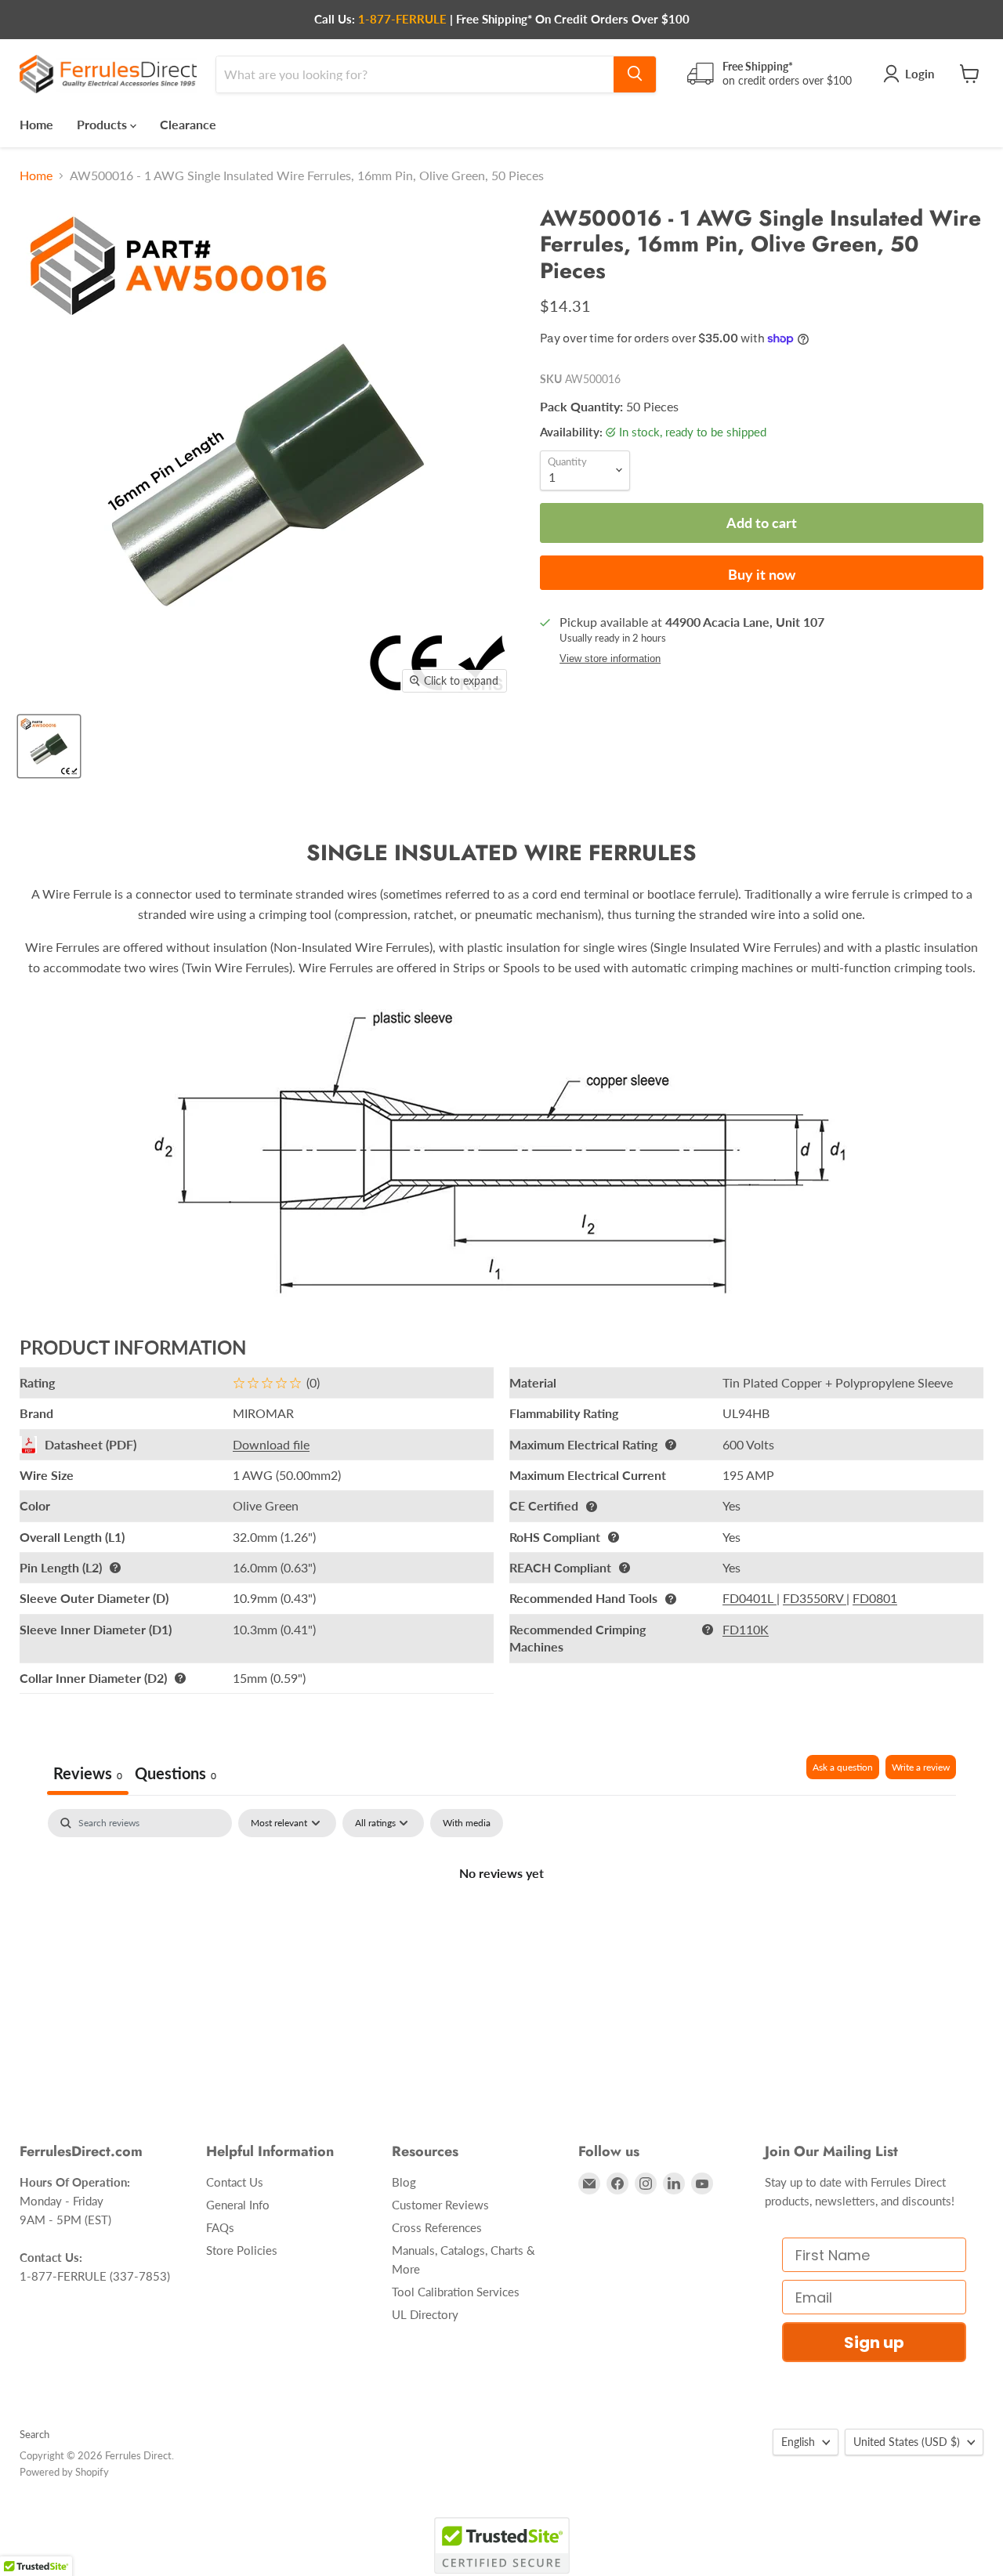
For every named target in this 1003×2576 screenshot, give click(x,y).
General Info (238, 2205)
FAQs (220, 2227)
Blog (404, 2182)
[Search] (635, 74)
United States (907, 2442)
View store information (610, 659)
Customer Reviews (440, 2205)
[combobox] (415, 74)
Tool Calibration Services (456, 2292)
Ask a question (843, 1767)
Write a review (921, 1767)
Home (36, 123)
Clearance (188, 123)
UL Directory (425, 2314)
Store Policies (242, 2250)
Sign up (874, 2343)
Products (103, 123)
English (798, 2442)
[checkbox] (467, 1823)
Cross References (437, 2227)
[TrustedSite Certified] (502, 2545)
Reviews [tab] (88, 1773)
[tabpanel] (501, 1926)
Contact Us (235, 2182)
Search (34, 2434)
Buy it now (762, 574)
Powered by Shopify (64, 2472)
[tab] (176, 1775)
